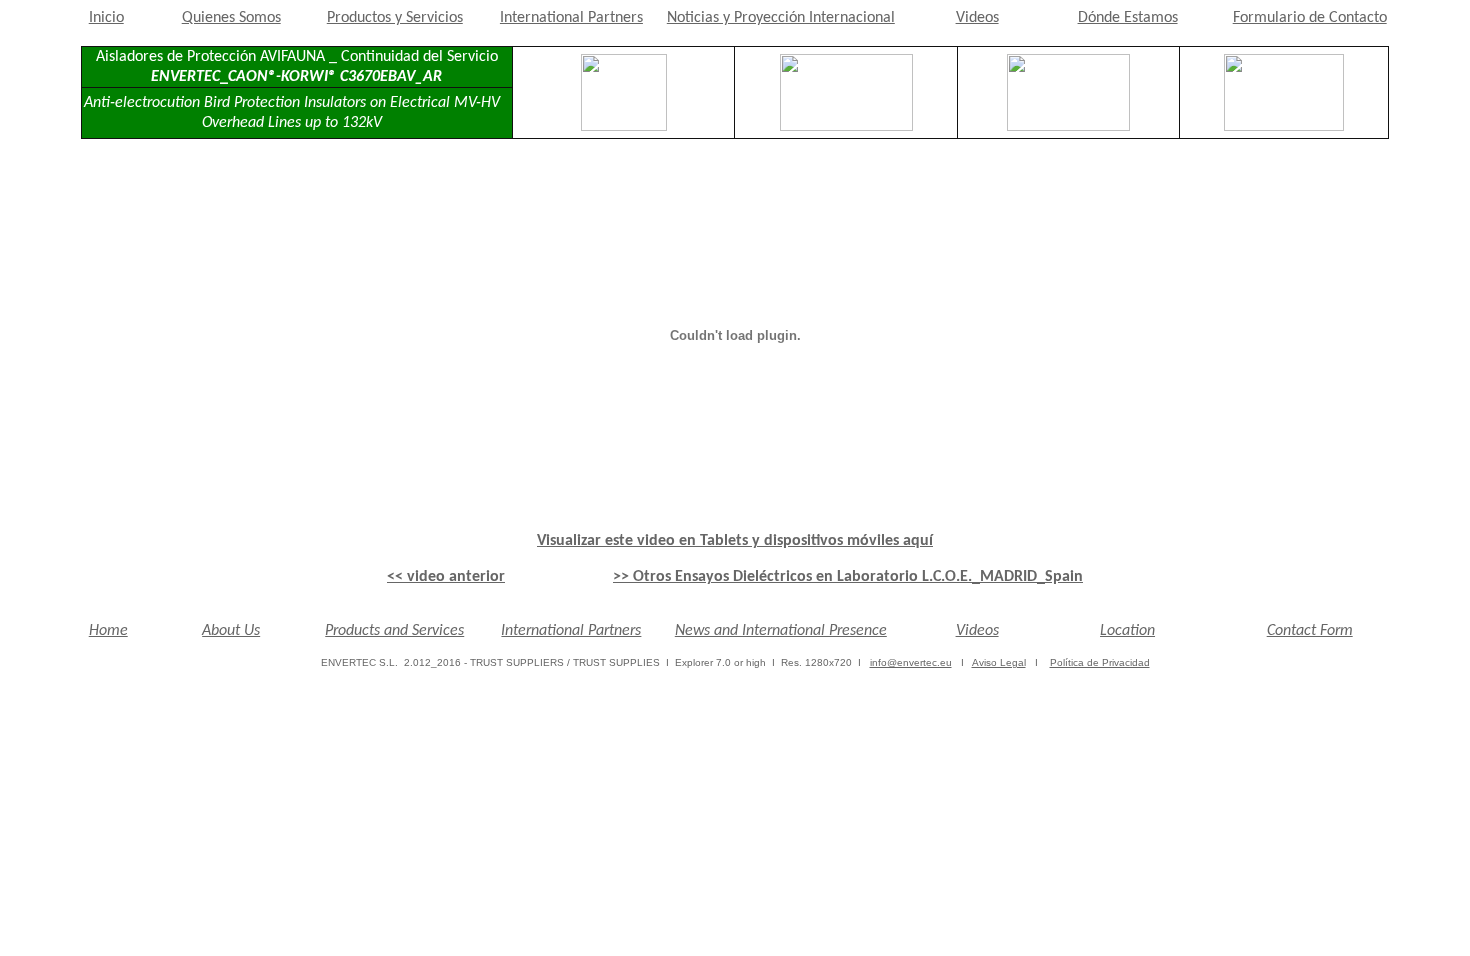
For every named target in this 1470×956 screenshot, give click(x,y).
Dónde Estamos (1128, 18)
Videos (977, 18)
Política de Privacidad (1100, 662)
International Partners (571, 18)
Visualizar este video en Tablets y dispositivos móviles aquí (735, 541)
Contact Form (1310, 631)
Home (108, 631)
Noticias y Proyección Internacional (781, 18)
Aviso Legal (999, 662)
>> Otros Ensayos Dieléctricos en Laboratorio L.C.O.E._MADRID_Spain (848, 577)
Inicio (106, 18)
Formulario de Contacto (1310, 18)
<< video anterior (446, 577)
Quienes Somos (231, 18)
